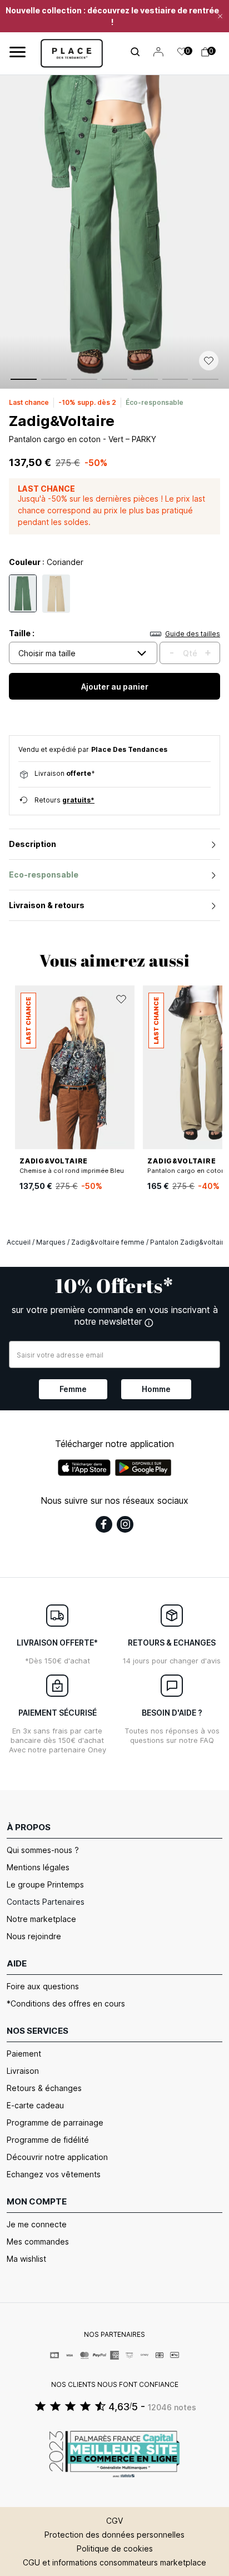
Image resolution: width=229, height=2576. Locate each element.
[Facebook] (104, 1524)
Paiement (24, 2054)
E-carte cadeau (35, 2105)
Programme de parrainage (55, 2122)
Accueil (19, 1242)
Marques (51, 1242)
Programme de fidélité (48, 2140)
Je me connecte (37, 2224)
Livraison (23, 2071)
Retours (64, 800)
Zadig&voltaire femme (108, 1242)
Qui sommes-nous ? (43, 1850)
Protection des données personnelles (114, 2535)
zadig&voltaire (62, 421)
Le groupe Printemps (45, 1884)
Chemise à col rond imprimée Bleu (72, 1171)
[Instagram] (125, 1524)
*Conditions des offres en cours (66, 2003)
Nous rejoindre (34, 1936)
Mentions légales (38, 1867)
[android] (143, 1468)
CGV (114, 2521)
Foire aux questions (43, 1986)
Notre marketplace (41, 1919)
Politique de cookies (115, 2548)
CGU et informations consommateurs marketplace (114, 2562)
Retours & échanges (44, 2088)
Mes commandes (38, 2241)
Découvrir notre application (57, 2157)
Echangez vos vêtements (54, 2174)
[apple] (84, 1468)
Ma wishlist (26, 2259)
